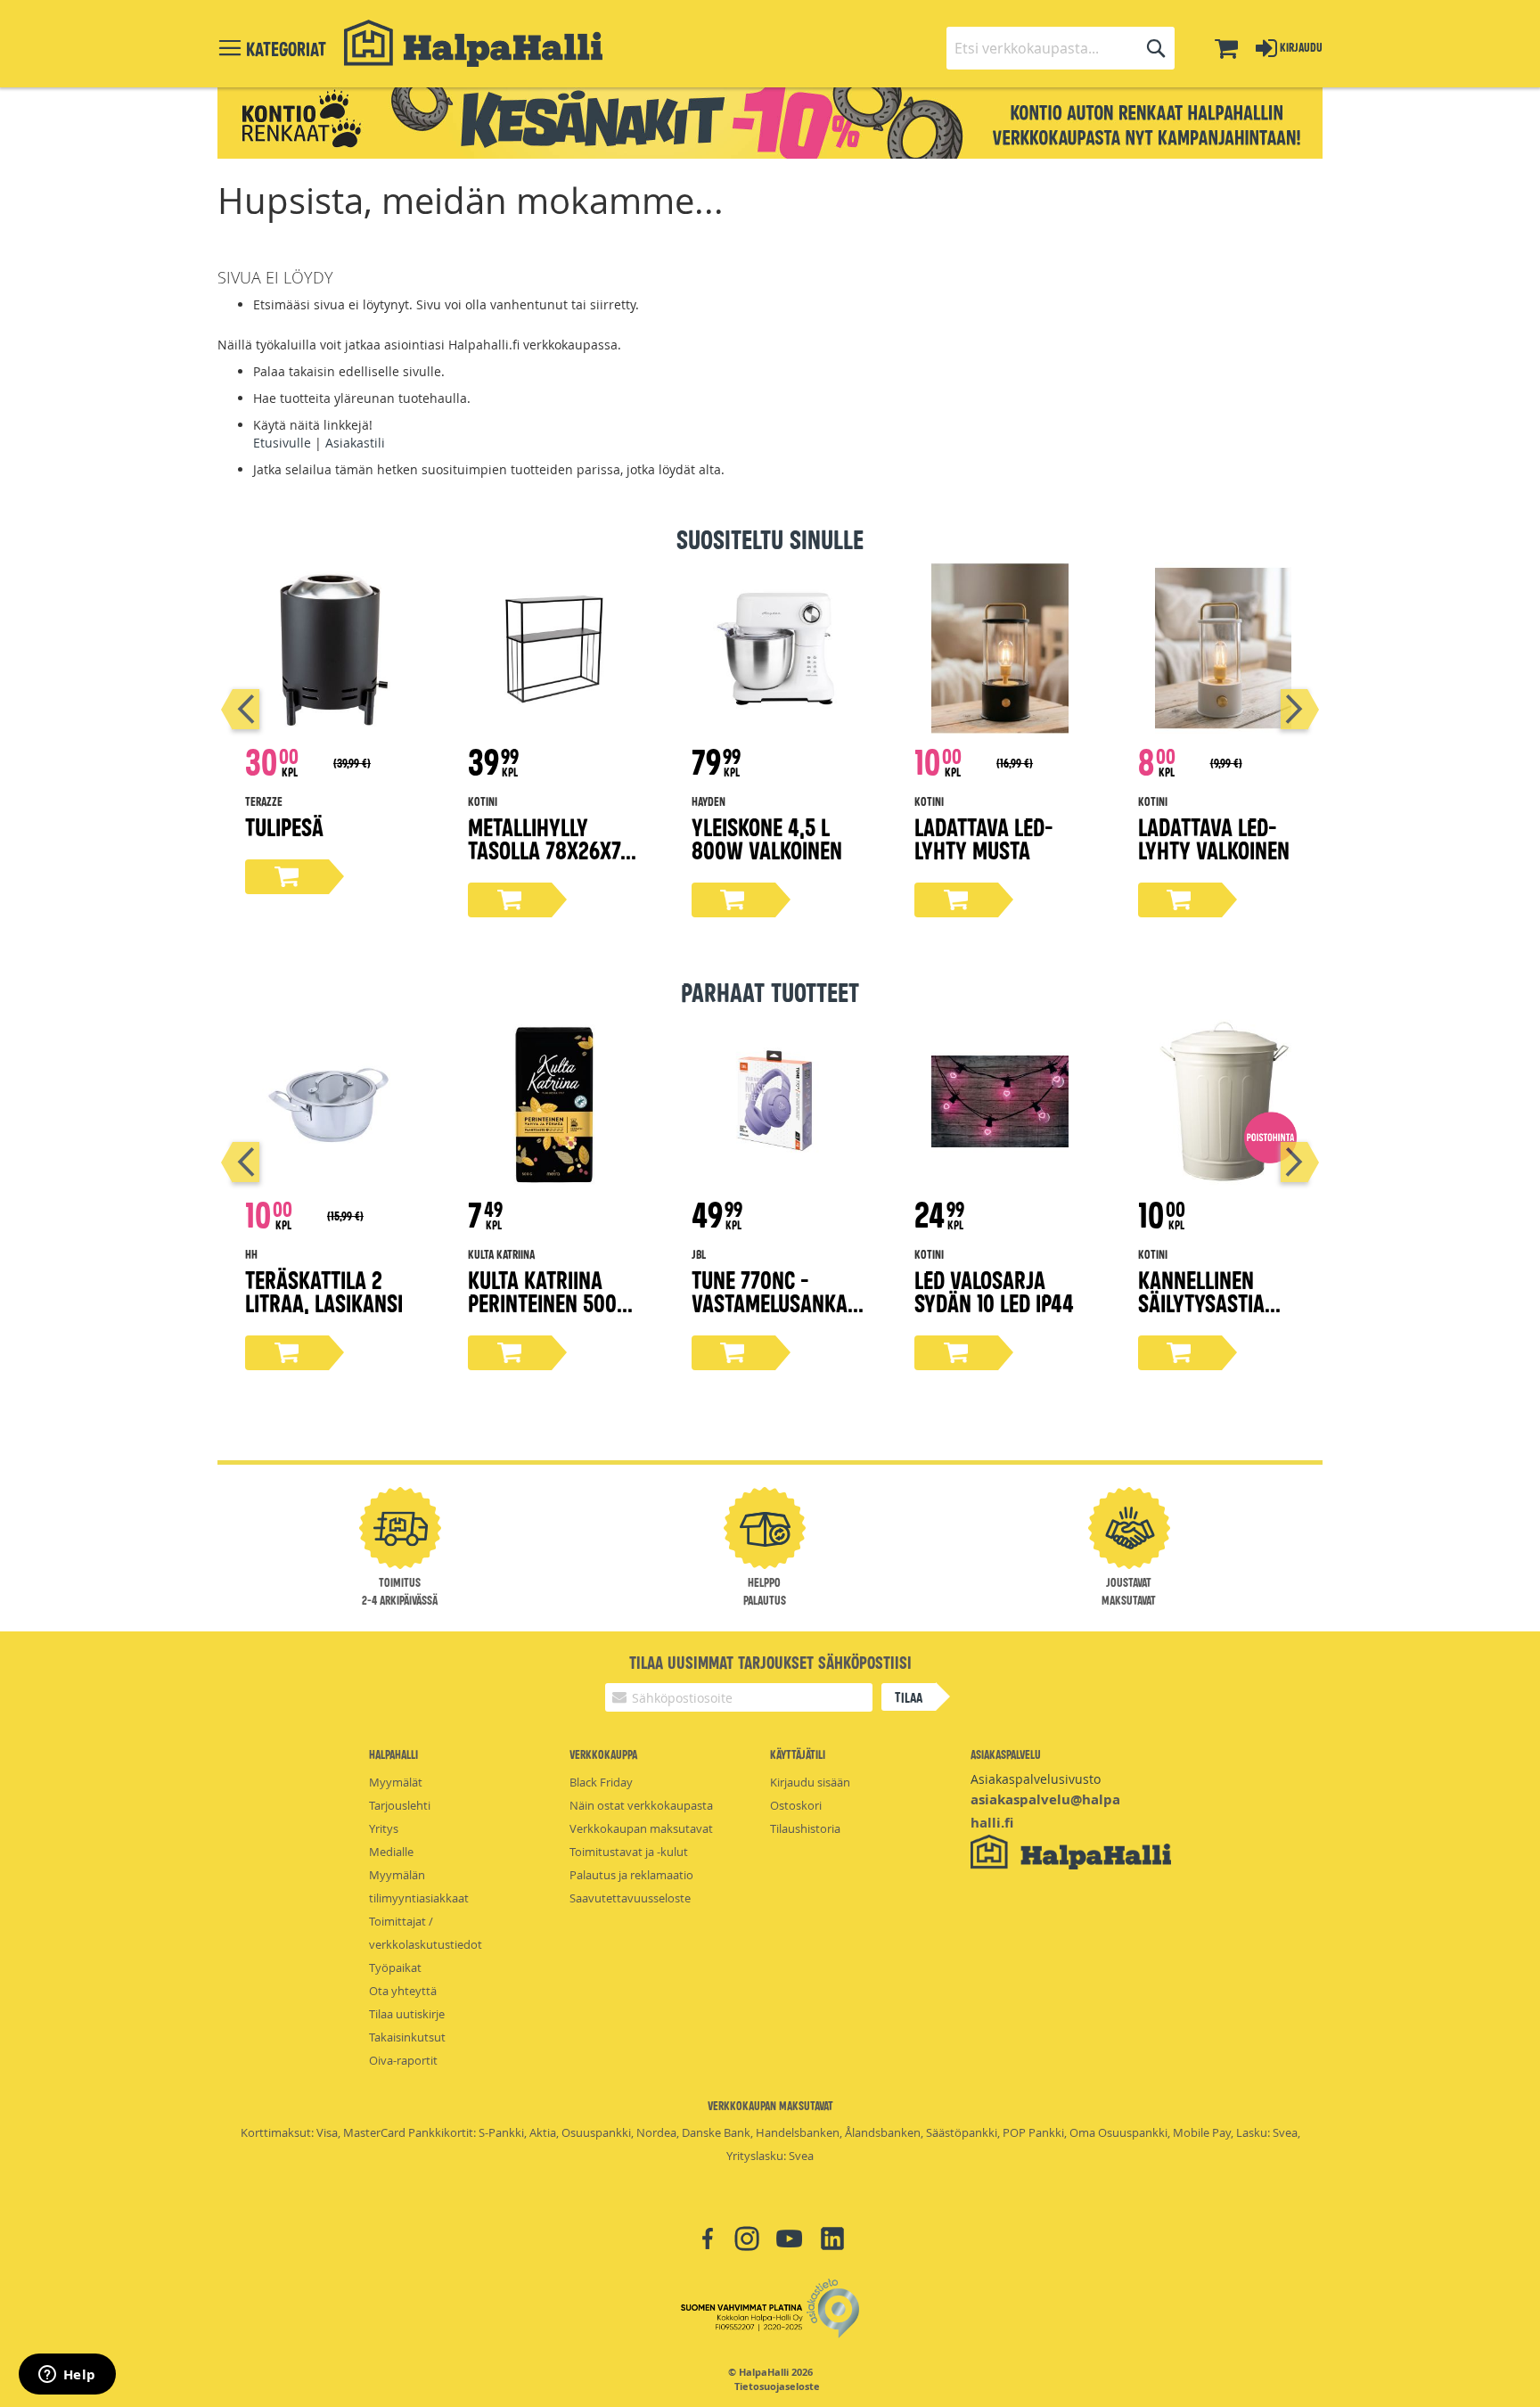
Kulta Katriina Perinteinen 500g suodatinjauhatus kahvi (553, 1314)
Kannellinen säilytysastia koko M (1201, 1302)
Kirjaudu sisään (810, 1782)
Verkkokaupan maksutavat (641, 1828)
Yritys (384, 1828)
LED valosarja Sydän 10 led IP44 (994, 1290)
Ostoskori (796, 1805)
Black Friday (601, 1782)
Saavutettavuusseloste (630, 1898)
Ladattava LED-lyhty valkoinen (1214, 838)
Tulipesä (284, 826)
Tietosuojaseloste (777, 2386)
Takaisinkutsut (407, 2037)
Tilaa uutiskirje (407, 2014)
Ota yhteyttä (403, 1991)
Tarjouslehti (400, 1805)
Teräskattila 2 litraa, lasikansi (324, 1290)
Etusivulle (282, 443)
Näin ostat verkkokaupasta (641, 1805)
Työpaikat (395, 1967)
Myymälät (396, 1782)
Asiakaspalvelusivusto (1036, 1779)
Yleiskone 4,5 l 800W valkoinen (767, 838)
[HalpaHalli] (473, 43)
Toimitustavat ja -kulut (629, 1852)
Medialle (391, 1852)
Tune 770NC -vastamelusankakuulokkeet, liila (775, 1302)
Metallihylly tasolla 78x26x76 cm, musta (549, 849)
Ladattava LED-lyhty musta (984, 838)
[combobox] (1061, 48)
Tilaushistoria (805, 1828)
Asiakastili (355, 443)
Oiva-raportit (403, 2060)
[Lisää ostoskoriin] (287, 877)
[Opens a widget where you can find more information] (67, 2376)
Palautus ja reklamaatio (631, 1875)
